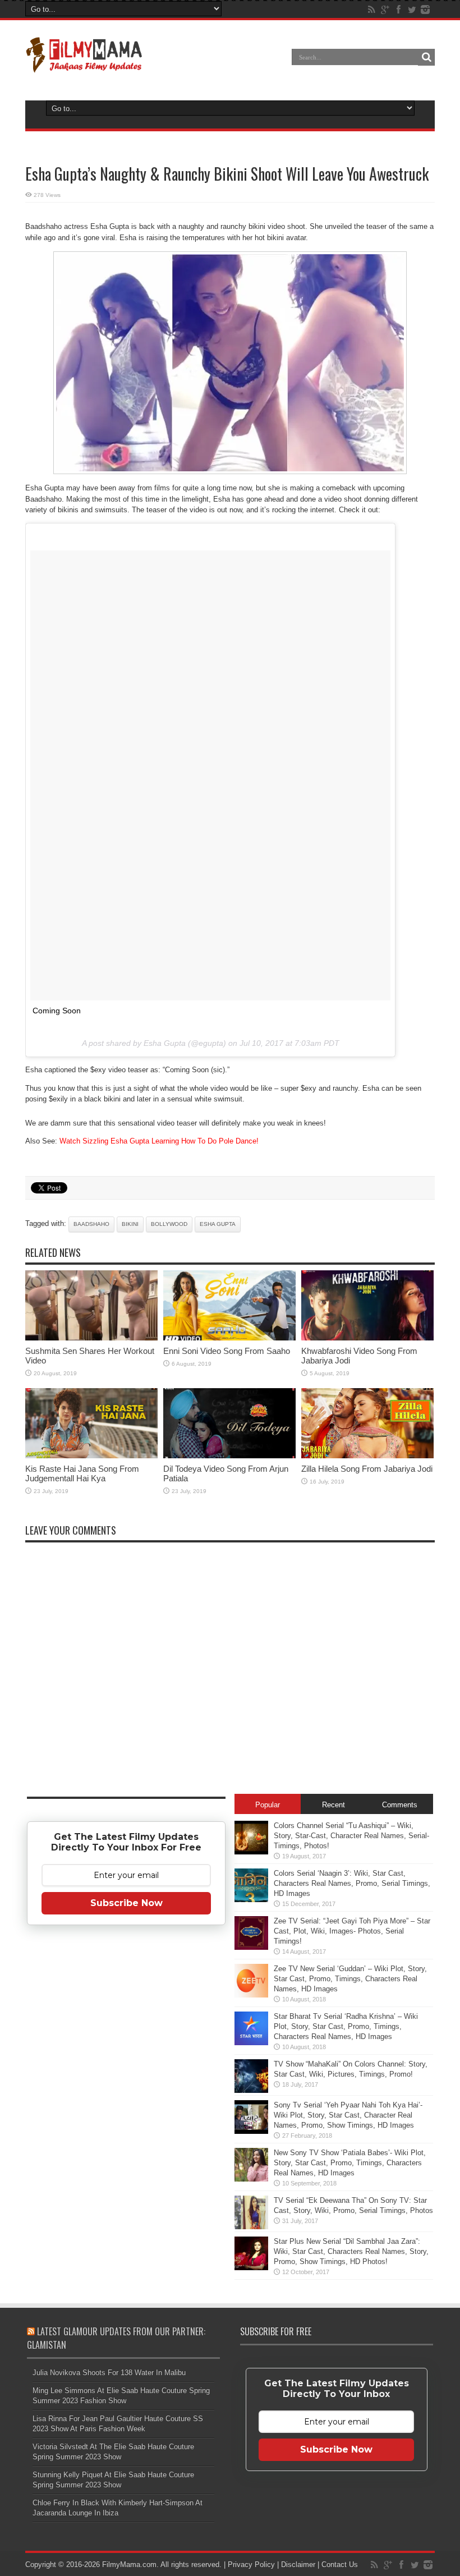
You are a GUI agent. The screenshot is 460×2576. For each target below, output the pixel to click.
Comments (400, 1805)
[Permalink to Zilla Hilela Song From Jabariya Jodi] (367, 1456)
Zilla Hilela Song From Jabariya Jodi (367, 1469)
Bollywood (169, 1224)
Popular (268, 1805)
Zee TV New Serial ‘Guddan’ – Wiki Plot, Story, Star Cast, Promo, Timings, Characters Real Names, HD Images (350, 1979)
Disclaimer (298, 2564)
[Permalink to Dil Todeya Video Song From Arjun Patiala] (229, 1456)
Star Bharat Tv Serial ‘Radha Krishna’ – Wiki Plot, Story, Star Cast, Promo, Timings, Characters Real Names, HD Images (346, 2026)
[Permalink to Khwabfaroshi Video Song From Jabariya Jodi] (367, 1338)
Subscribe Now (127, 1903)
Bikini (130, 1224)
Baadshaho (91, 1224)
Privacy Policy (251, 2564)
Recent (334, 1805)
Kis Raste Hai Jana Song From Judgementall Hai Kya (82, 1473)
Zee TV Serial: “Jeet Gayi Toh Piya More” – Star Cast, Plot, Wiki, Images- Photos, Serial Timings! (352, 1931)
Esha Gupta (218, 1224)
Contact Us (340, 2564)
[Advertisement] (126, 2110)
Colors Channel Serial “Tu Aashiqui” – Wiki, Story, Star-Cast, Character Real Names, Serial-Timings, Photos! (351, 1836)
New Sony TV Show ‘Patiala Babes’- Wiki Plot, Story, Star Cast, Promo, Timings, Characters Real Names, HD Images (350, 2163)
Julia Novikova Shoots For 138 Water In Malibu (109, 2373)
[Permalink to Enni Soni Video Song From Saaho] (229, 1338)
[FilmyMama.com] (84, 65)
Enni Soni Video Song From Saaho (227, 1351)
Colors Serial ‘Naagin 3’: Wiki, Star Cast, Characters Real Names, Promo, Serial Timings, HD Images (352, 1883)
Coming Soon (57, 1011)
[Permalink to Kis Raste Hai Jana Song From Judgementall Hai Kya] (91, 1456)
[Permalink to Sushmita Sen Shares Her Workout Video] (91, 1338)
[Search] (426, 57)
